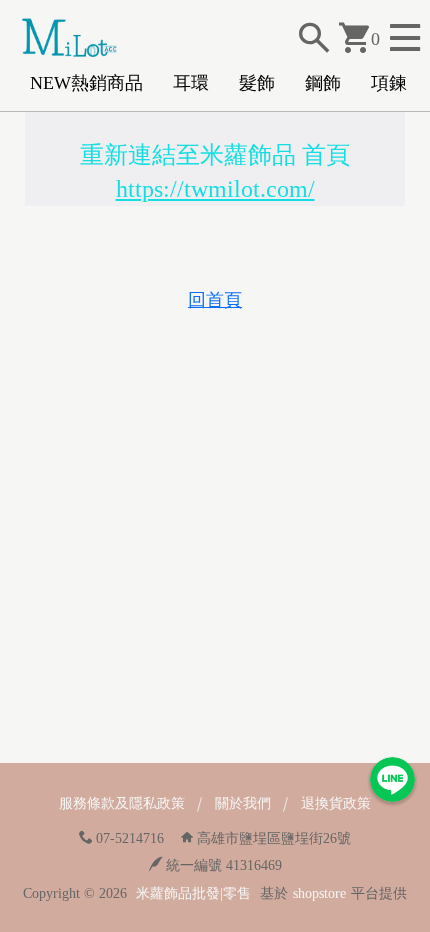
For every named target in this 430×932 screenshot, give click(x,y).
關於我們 (243, 803)
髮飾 (257, 83)
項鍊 (389, 83)
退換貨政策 (336, 803)
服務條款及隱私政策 (122, 803)
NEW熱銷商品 (86, 83)
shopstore (319, 893)
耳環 (191, 83)
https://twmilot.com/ (215, 189)
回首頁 (215, 300)
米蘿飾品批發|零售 (193, 893)
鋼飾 (323, 83)
